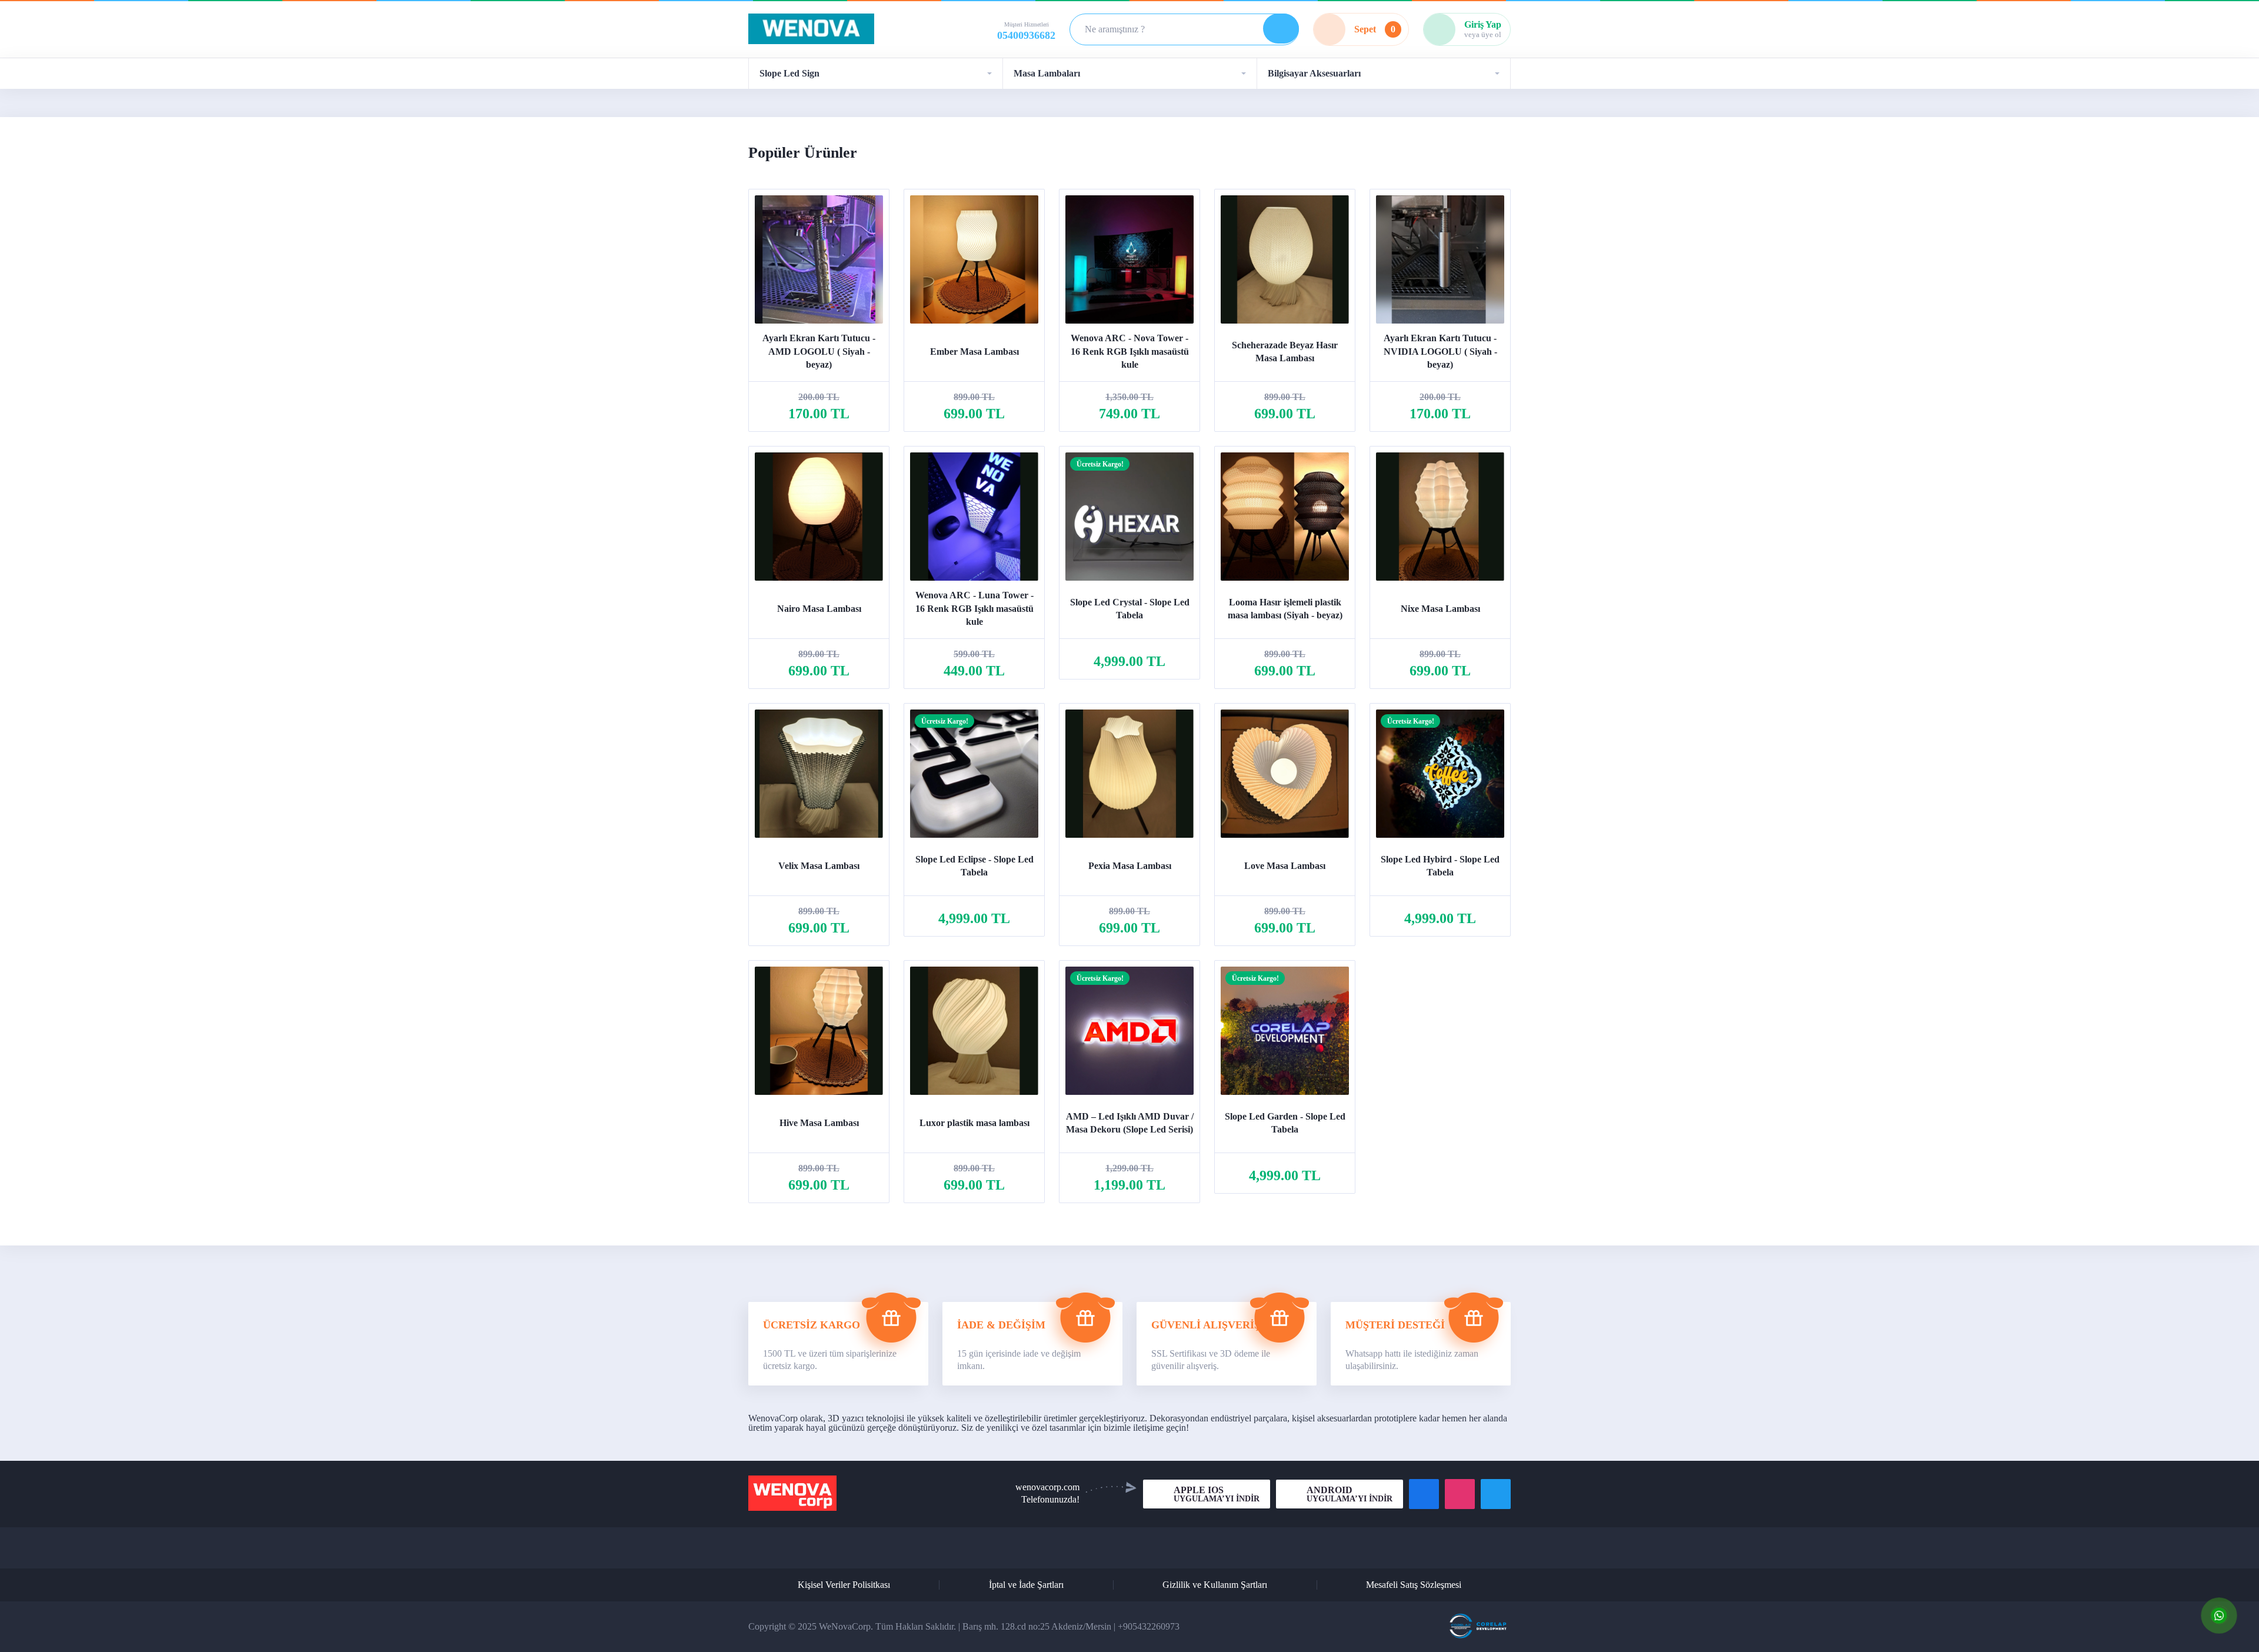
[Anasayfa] (811, 30)
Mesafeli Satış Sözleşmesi (1414, 1585)
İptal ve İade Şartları (1026, 1585)
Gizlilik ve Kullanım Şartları (1215, 1585)
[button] (875, 74)
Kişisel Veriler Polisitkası (844, 1585)
